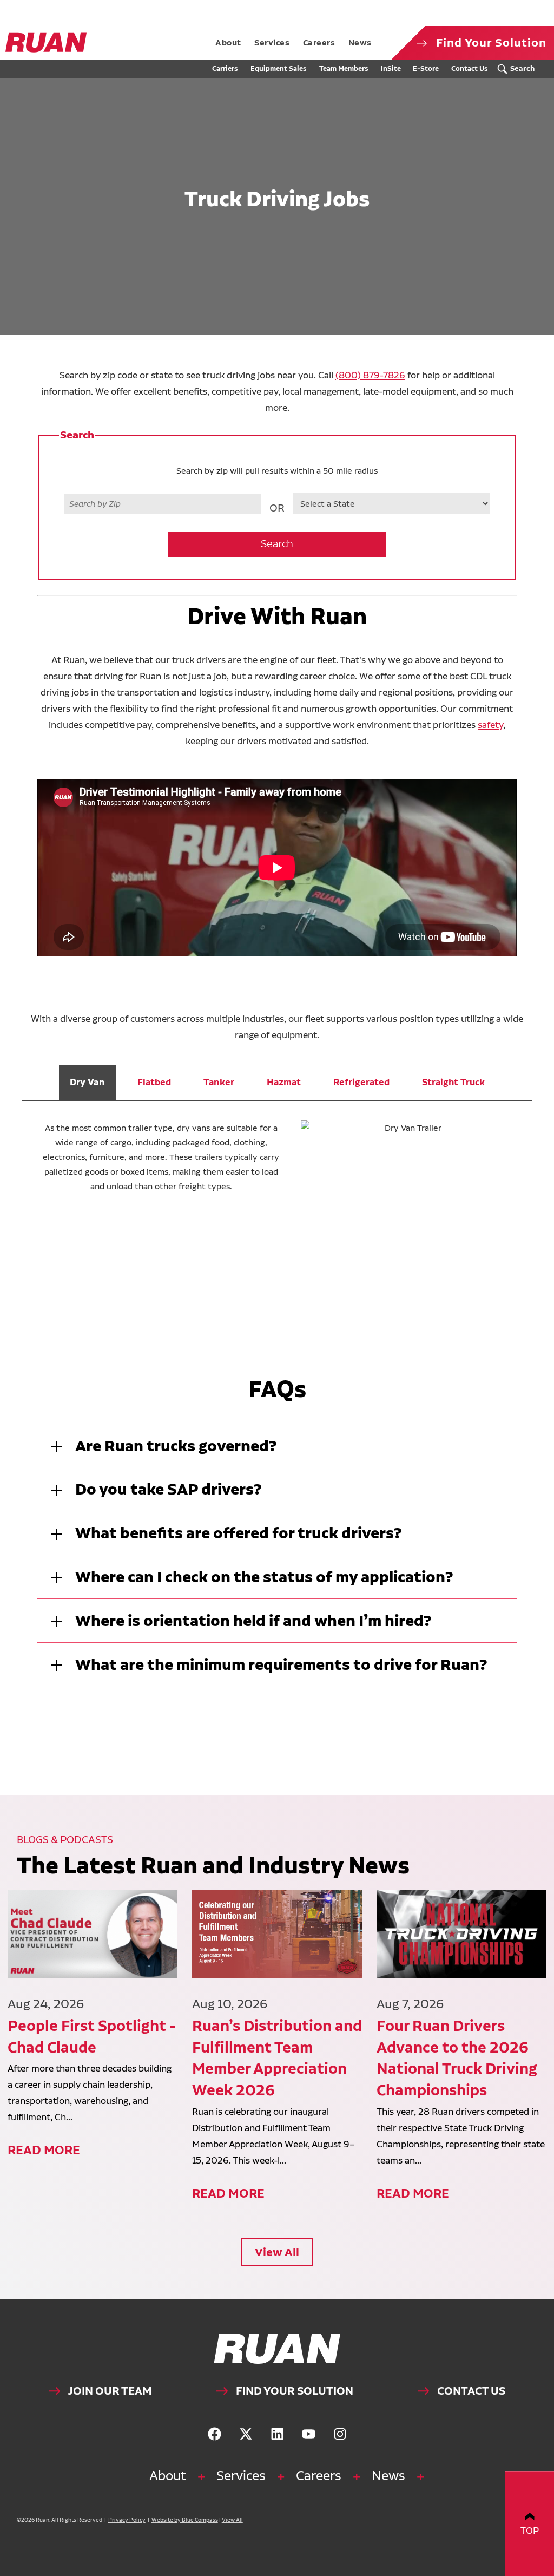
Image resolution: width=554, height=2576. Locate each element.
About (168, 2476)
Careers (319, 2476)
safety (490, 725)
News (388, 2476)
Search (277, 544)
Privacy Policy (127, 2520)
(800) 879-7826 (370, 375)
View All (277, 2252)
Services (241, 2476)
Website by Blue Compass (185, 2520)
